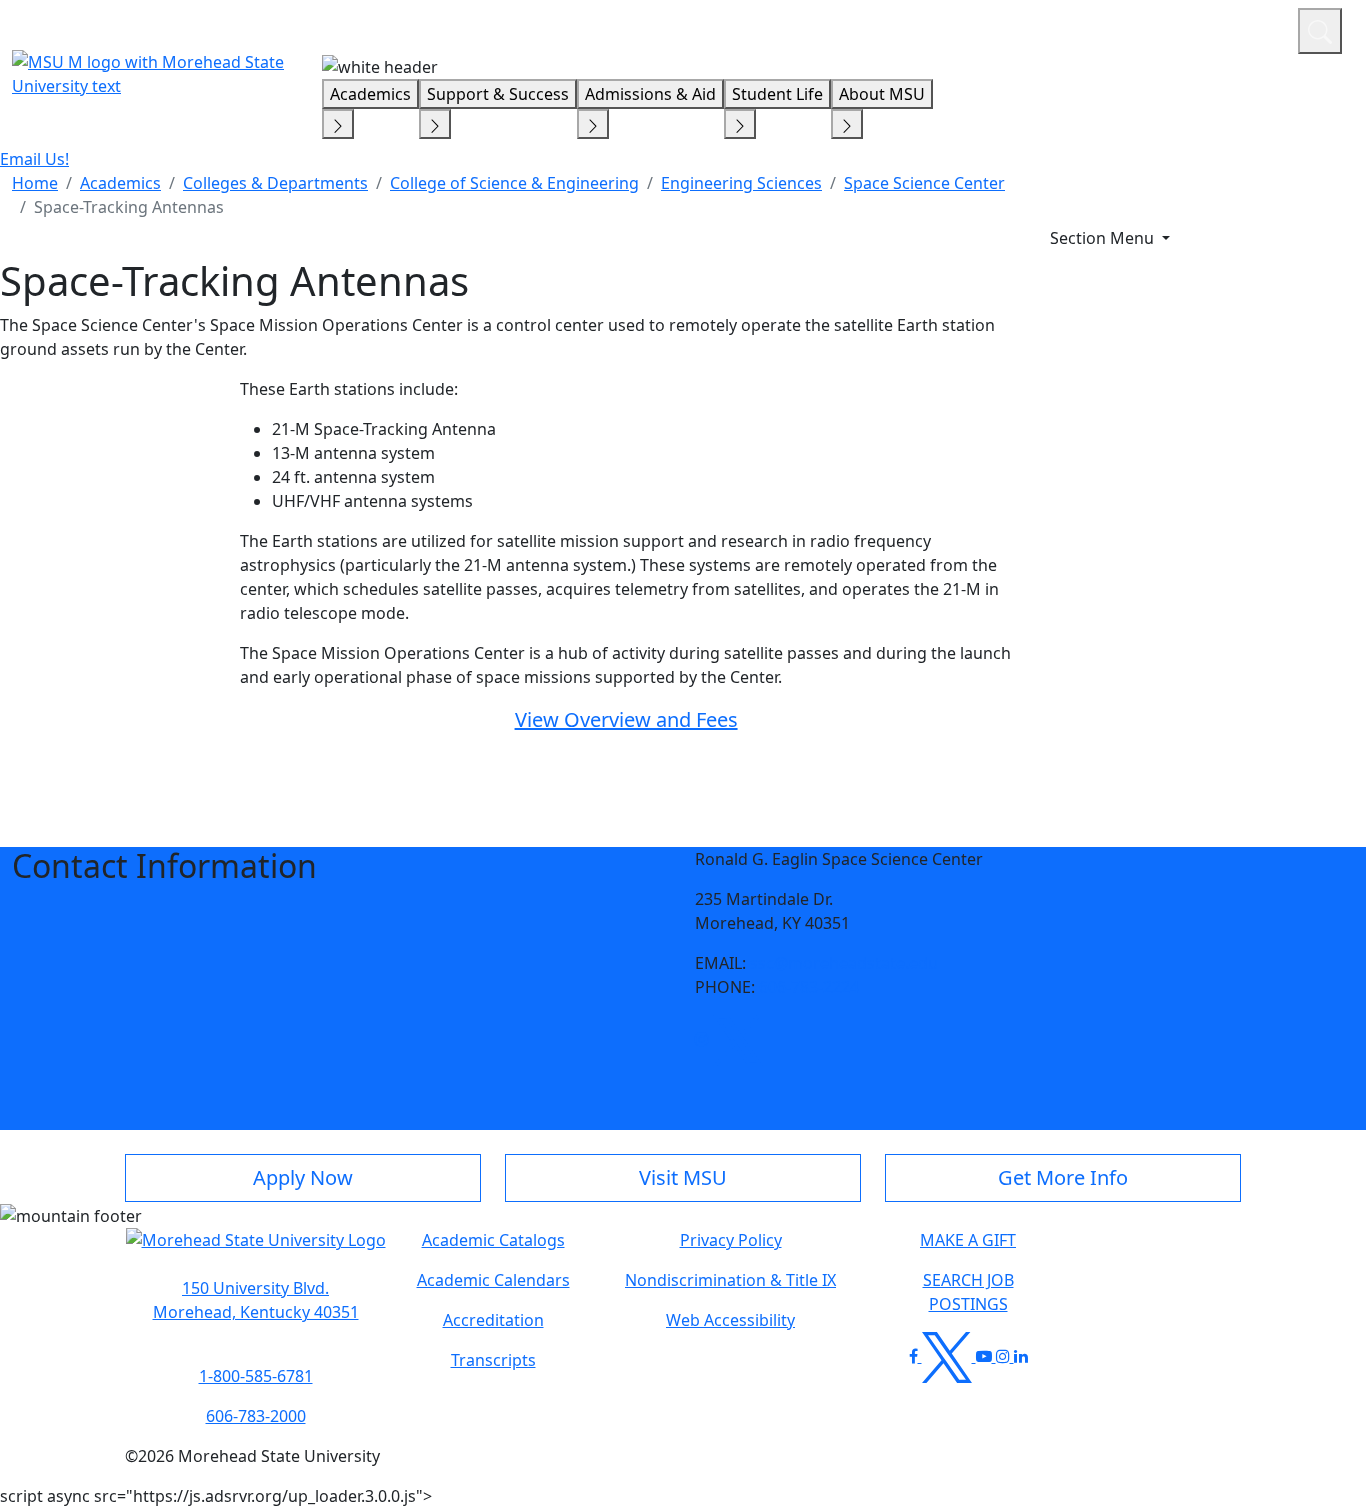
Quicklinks (1022, 28)
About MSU (882, 94)
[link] (702, 1039)
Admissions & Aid (650, 94)
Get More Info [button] (1063, 1177)
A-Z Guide (1148, 28)
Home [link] (35, 183)
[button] (702, 1039)
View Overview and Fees (626, 719)
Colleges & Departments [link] (275, 183)
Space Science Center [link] (924, 183)
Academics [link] (120, 183)
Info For (901, 28)
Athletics (1245, 28)
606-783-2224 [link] (809, 987)
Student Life (777, 94)
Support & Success (498, 94)
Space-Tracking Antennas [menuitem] (129, 207)
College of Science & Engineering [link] (514, 183)
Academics (370, 94)
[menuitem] (35, 183)
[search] (1320, 31)
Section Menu (1104, 238)
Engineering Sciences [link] (741, 183)
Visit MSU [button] (683, 1177)
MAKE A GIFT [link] (968, 1240)
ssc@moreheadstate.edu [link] (844, 963)
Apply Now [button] (303, 1177)
